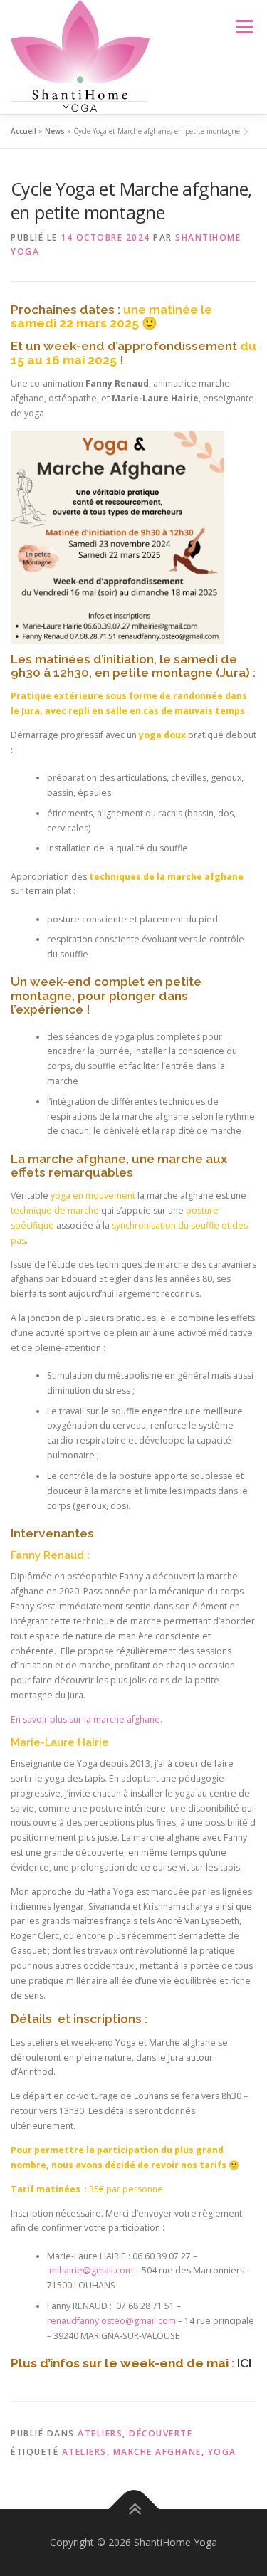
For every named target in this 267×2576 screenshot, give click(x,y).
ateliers (84, 2452)
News (55, 131)
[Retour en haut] (133, 2509)
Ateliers (100, 2433)
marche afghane (157, 2452)
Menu (243, 27)
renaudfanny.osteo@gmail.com (111, 2321)
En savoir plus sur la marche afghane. (87, 1719)
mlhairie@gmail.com (91, 2270)
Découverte (161, 2433)
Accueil (23, 131)
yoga (222, 2452)
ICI (244, 2363)
